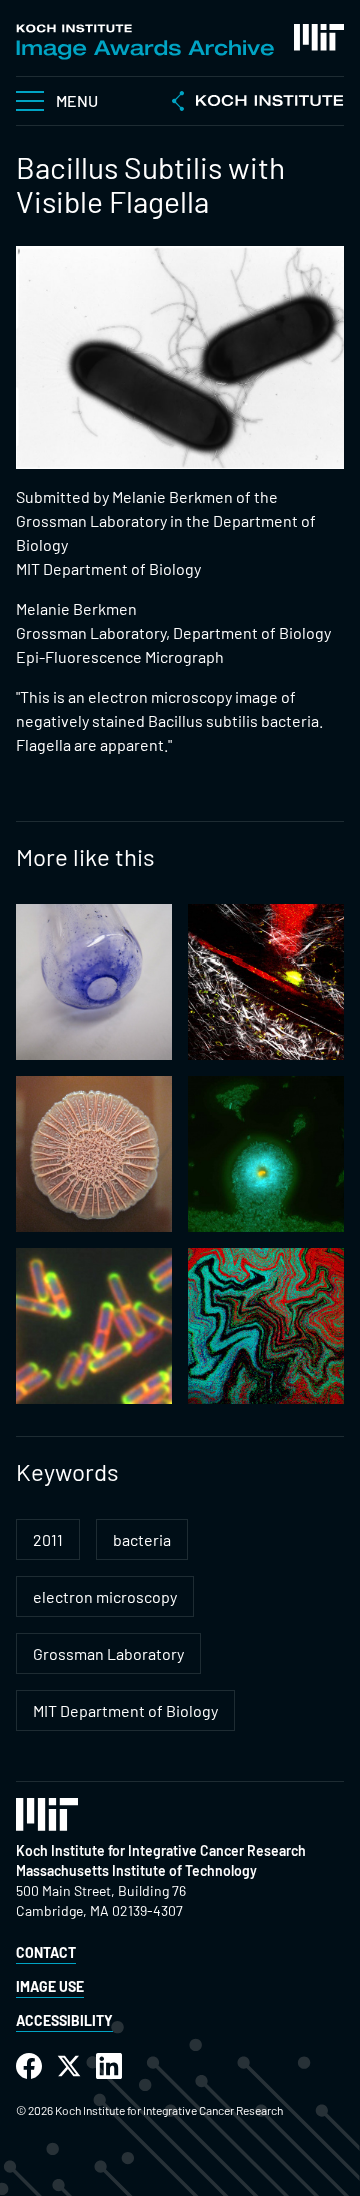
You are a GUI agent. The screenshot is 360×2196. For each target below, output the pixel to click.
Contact (46, 1952)
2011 (48, 1539)
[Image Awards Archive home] (145, 42)
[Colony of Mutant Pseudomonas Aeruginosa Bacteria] (94, 1154)
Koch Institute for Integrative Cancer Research (161, 1850)
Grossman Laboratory (108, 1653)
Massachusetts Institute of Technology (136, 1870)
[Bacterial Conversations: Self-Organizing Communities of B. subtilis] (266, 1326)
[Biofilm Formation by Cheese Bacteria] (94, 982)
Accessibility (64, 2020)
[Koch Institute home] (258, 103)
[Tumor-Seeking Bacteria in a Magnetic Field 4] (266, 982)
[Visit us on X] (69, 2066)
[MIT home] (319, 37)
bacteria (142, 1539)
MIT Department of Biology (125, 1710)
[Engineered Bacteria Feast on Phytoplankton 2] (266, 1154)
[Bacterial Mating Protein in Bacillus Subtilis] (94, 1326)
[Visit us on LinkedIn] (109, 2066)
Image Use (50, 1986)
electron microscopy (105, 1596)
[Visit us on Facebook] (29, 2066)
